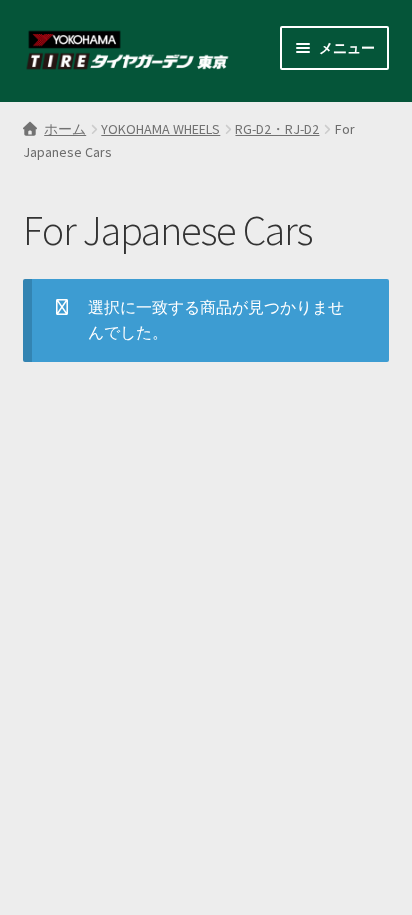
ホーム (65, 129)
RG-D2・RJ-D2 (277, 129)
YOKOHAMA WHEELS (160, 129)
